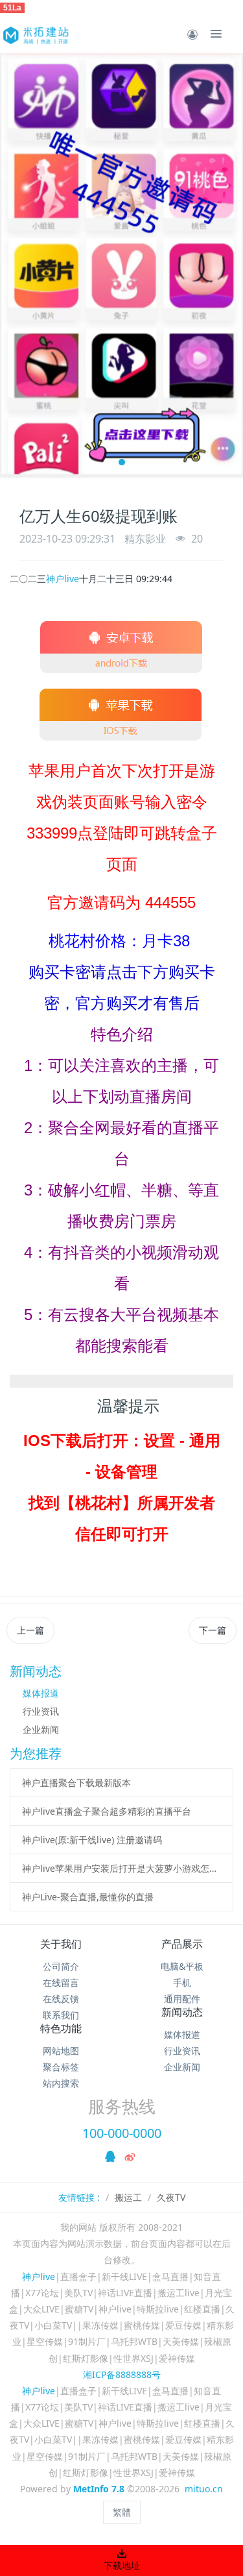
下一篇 (213, 1630)
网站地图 (61, 2051)
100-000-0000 (122, 2133)
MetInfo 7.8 (99, 2489)
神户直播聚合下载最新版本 (76, 1783)
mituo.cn (204, 2489)
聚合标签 (61, 2067)
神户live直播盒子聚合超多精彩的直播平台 (107, 1811)
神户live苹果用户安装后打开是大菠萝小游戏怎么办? (122, 1868)
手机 (182, 1982)
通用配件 (182, 1999)
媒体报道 (41, 1693)
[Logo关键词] (35, 34)
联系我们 (61, 2015)
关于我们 (61, 1944)
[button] (16, 265)
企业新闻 (41, 1729)
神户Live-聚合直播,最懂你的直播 (88, 1897)
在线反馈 (61, 1999)
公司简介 (61, 1966)
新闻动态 (182, 2012)
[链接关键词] (122, 637)
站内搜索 (61, 2083)
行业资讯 (41, 1711)
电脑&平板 (182, 1966)
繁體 (122, 2512)
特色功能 (61, 2028)
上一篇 (30, 1630)
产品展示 (182, 1944)
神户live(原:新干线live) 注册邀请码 (92, 1840)
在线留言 (61, 1982)
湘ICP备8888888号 (122, 2374)
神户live (63, 579)
